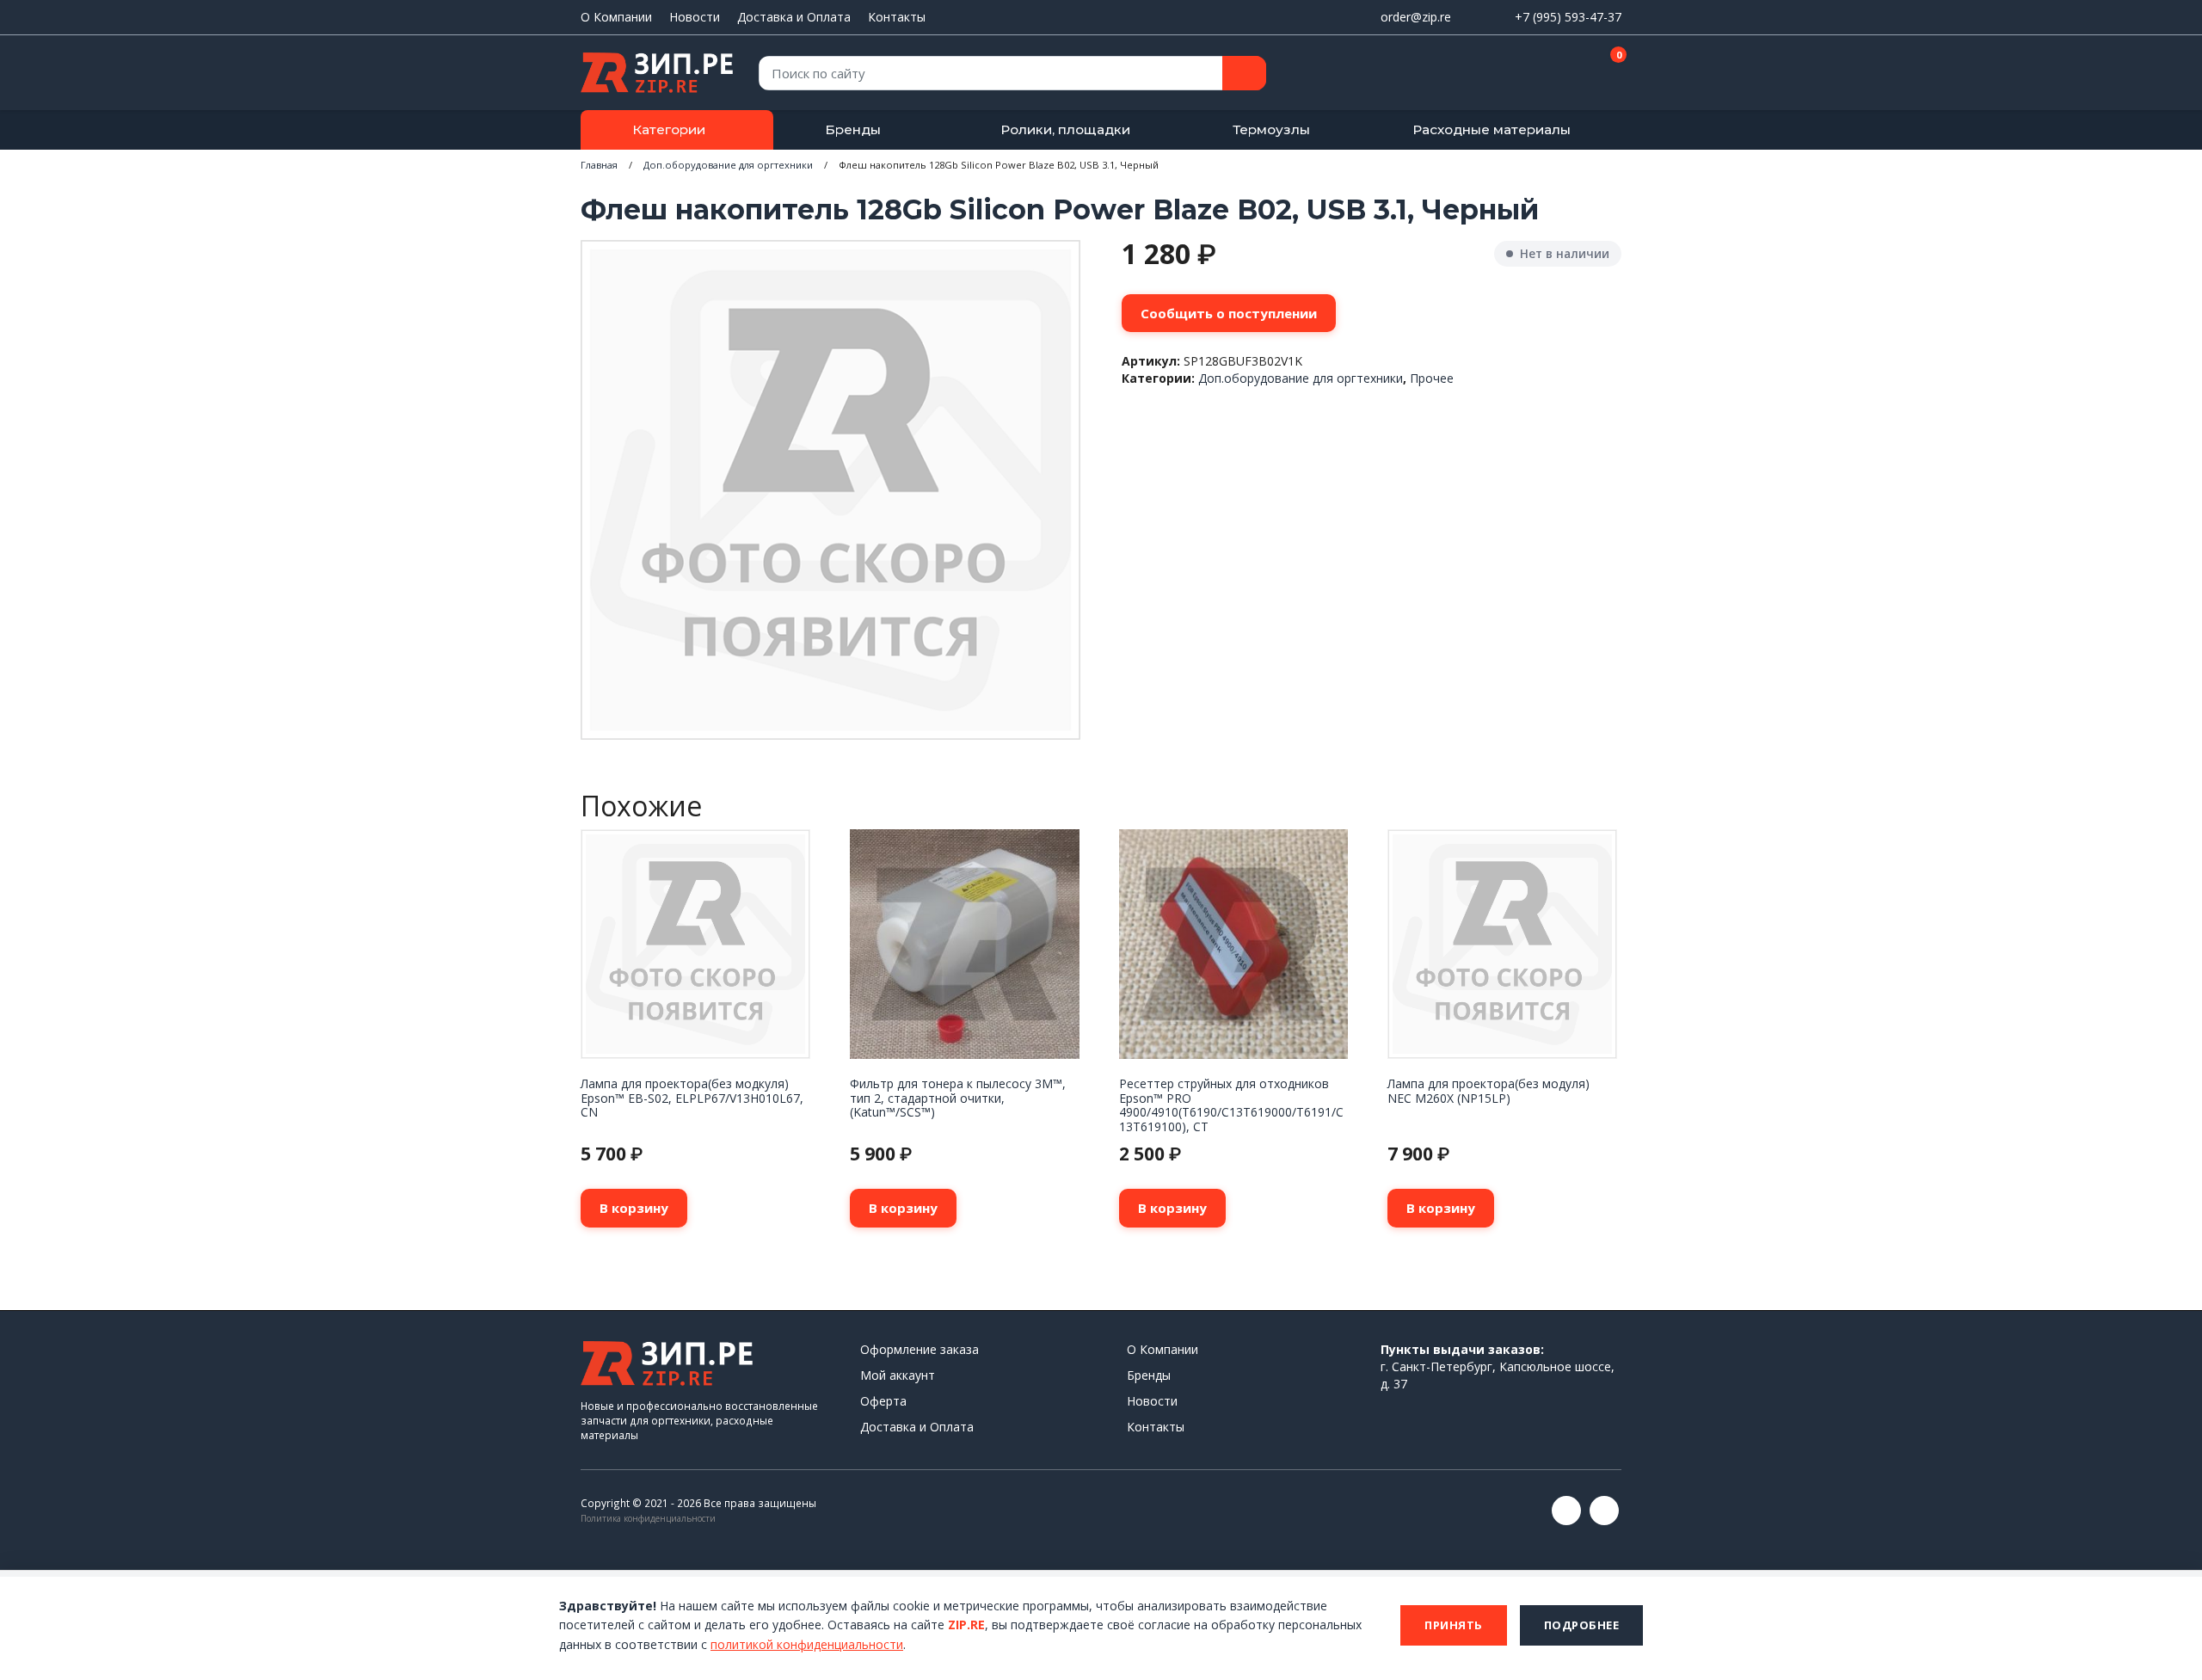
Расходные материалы (1492, 129)
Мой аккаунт (898, 1375)
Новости (695, 17)
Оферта (883, 1401)
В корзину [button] (634, 1208)
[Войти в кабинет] (1547, 74)
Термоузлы (1271, 129)
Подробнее (1582, 1625)
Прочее (1432, 378)
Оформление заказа (920, 1349)
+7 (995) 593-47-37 (1568, 17)
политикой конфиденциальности (807, 1644)
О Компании (616, 17)
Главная (599, 165)
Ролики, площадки (1065, 129)
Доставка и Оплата (794, 17)
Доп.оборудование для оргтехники (728, 165)
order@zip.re (1416, 17)
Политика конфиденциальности (648, 1518)
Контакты (897, 17)
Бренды (853, 129)
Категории (669, 129)
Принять (1454, 1625)
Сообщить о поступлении (1229, 313)
